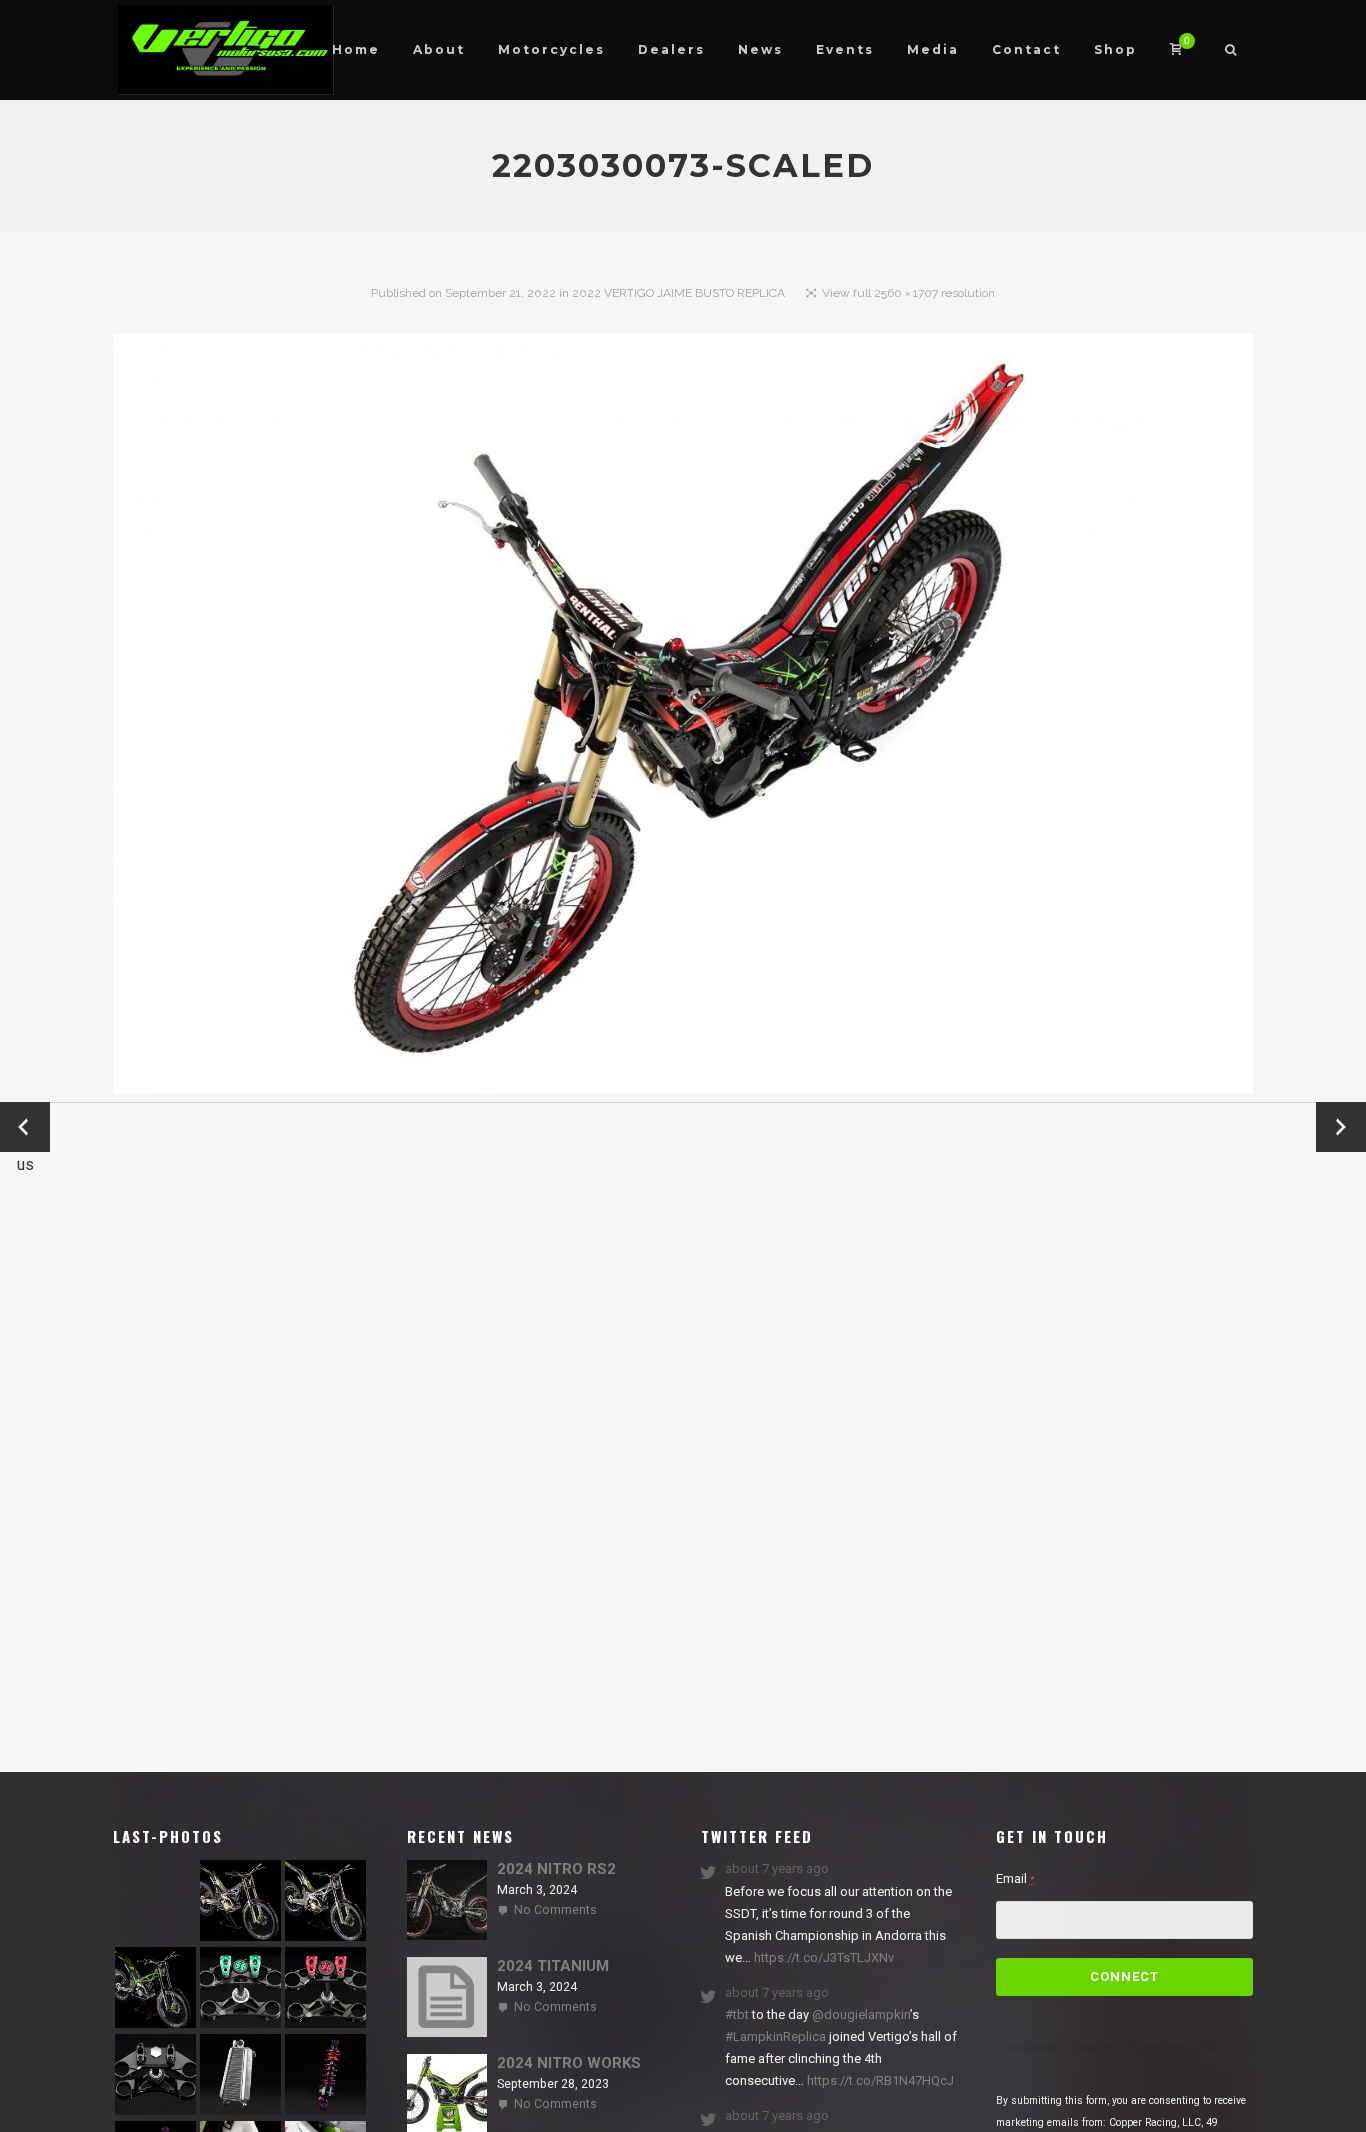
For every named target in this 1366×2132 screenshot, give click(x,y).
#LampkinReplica (775, 2036)
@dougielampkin (861, 2014)
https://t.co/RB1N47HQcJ (879, 2080)
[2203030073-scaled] (683, 718)
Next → (1341, 1127)
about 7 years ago (777, 1868)
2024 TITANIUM (553, 1966)
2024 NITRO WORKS (569, 2063)
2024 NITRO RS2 (556, 1869)
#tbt (737, 2014)
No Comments (555, 1910)
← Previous (25, 1128)
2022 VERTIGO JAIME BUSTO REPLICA (678, 293)
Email (1015, 1878)
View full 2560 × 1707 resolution (908, 293)
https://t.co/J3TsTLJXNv (822, 1957)
